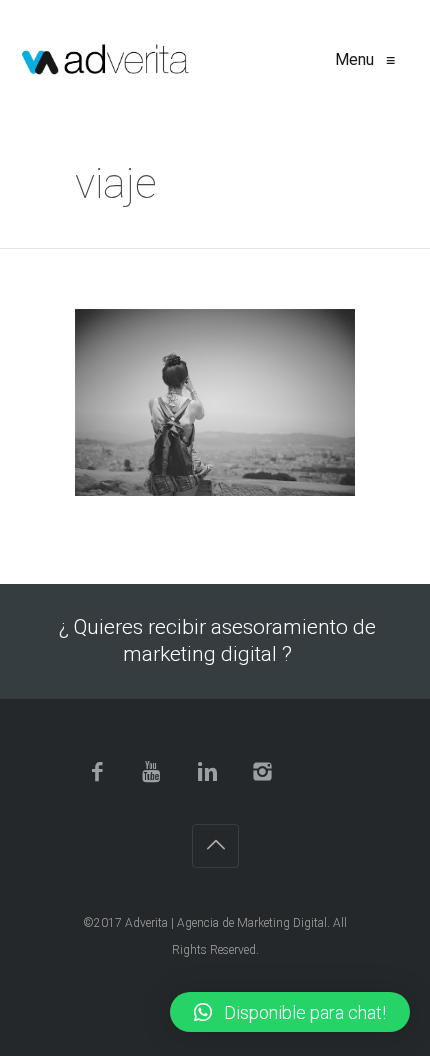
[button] (290, 1012)
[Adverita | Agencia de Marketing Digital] (105, 60)
